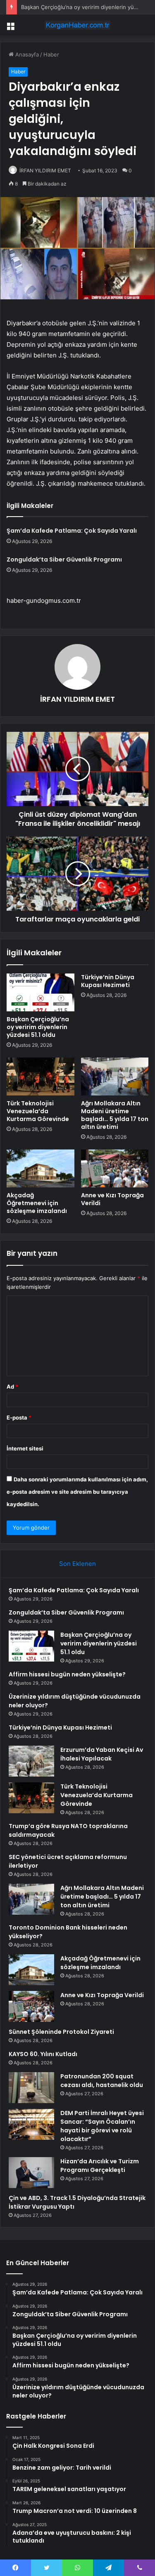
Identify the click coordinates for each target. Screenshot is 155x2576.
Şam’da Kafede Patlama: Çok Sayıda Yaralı (72, 531)
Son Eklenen (77, 1564)
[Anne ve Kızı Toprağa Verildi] (115, 1168)
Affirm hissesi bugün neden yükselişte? (67, 1674)
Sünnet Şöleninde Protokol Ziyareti (61, 2032)
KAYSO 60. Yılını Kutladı (43, 2054)
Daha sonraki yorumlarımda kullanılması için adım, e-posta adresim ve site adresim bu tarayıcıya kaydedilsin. (77, 1492)
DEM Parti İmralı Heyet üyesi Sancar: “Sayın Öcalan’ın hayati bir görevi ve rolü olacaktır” (102, 2126)
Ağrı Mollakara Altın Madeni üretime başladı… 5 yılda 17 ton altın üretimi (115, 1115)
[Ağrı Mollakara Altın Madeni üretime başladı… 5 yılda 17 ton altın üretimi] (115, 1076)
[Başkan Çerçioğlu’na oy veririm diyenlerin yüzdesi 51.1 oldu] (41, 992)
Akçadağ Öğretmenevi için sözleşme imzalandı (37, 1203)
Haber (51, 54)
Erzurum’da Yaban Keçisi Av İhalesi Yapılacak (102, 1754)
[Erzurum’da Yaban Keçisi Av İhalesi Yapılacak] (31, 1761)
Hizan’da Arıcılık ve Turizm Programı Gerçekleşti (100, 2166)
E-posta (19, 1417)
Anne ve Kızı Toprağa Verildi (112, 1199)
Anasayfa (26, 54)
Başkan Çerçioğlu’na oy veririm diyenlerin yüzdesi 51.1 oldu (38, 1027)
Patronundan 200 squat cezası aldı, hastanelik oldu (102, 2081)
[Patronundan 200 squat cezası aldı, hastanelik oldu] (31, 2088)
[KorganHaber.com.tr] (78, 25)
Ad (12, 1387)
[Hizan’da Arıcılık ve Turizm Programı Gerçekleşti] (31, 2173)
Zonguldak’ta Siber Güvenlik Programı (64, 559)
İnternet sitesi (25, 1448)
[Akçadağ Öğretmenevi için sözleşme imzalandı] (41, 1168)
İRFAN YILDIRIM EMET (45, 170)
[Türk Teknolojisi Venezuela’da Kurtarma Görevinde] (41, 1076)
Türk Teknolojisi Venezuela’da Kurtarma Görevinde (38, 1111)
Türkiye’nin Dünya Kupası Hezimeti (108, 981)
